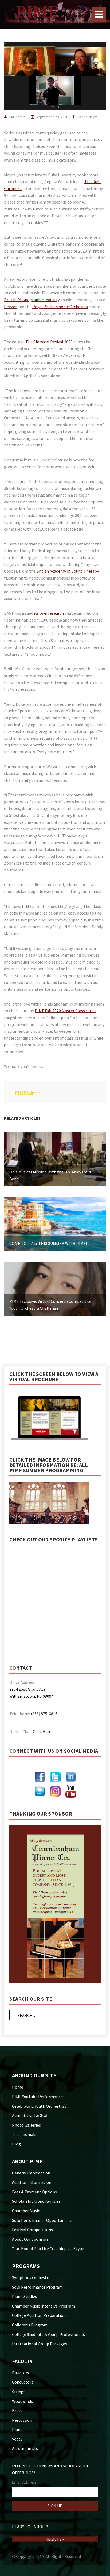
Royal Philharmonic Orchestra (60, 307)
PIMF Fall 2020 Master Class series (66, 1011)
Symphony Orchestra (31, 2277)
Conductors (23, 2382)
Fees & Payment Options (34, 2192)
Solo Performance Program (37, 2287)
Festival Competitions (32, 2230)
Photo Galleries (26, 2125)
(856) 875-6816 (44, 1714)
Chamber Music (26, 2211)
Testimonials (24, 2134)
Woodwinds (22, 2401)
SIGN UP (55, 2506)
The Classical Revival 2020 (49, 342)
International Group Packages (40, 2344)
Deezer (10, 307)
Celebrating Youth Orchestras (39, 2106)
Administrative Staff (30, 2115)
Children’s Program (30, 2325)
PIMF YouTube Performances (38, 2097)
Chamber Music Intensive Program (44, 2306)
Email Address (24, 2482)
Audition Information (32, 2182)
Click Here (42, 1731)
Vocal (17, 2439)
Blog (16, 2144)
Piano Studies (24, 2296)
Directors (21, 2373)
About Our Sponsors (30, 2239)
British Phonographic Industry (32, 300)
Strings (19, 2392)
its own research (49, 613)
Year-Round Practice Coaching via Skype (48, 2248)
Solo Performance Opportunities (42, 2220)
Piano (17, 2429)
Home (18, 2087)
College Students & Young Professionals (48, 2334)
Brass (17, 2410)
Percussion (22, 2420)
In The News (88, 117)
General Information (31, 2173)
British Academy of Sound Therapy (67, 571)
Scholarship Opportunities (36, 2201)
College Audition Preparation (39, 2315)
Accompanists (25, 2448)
